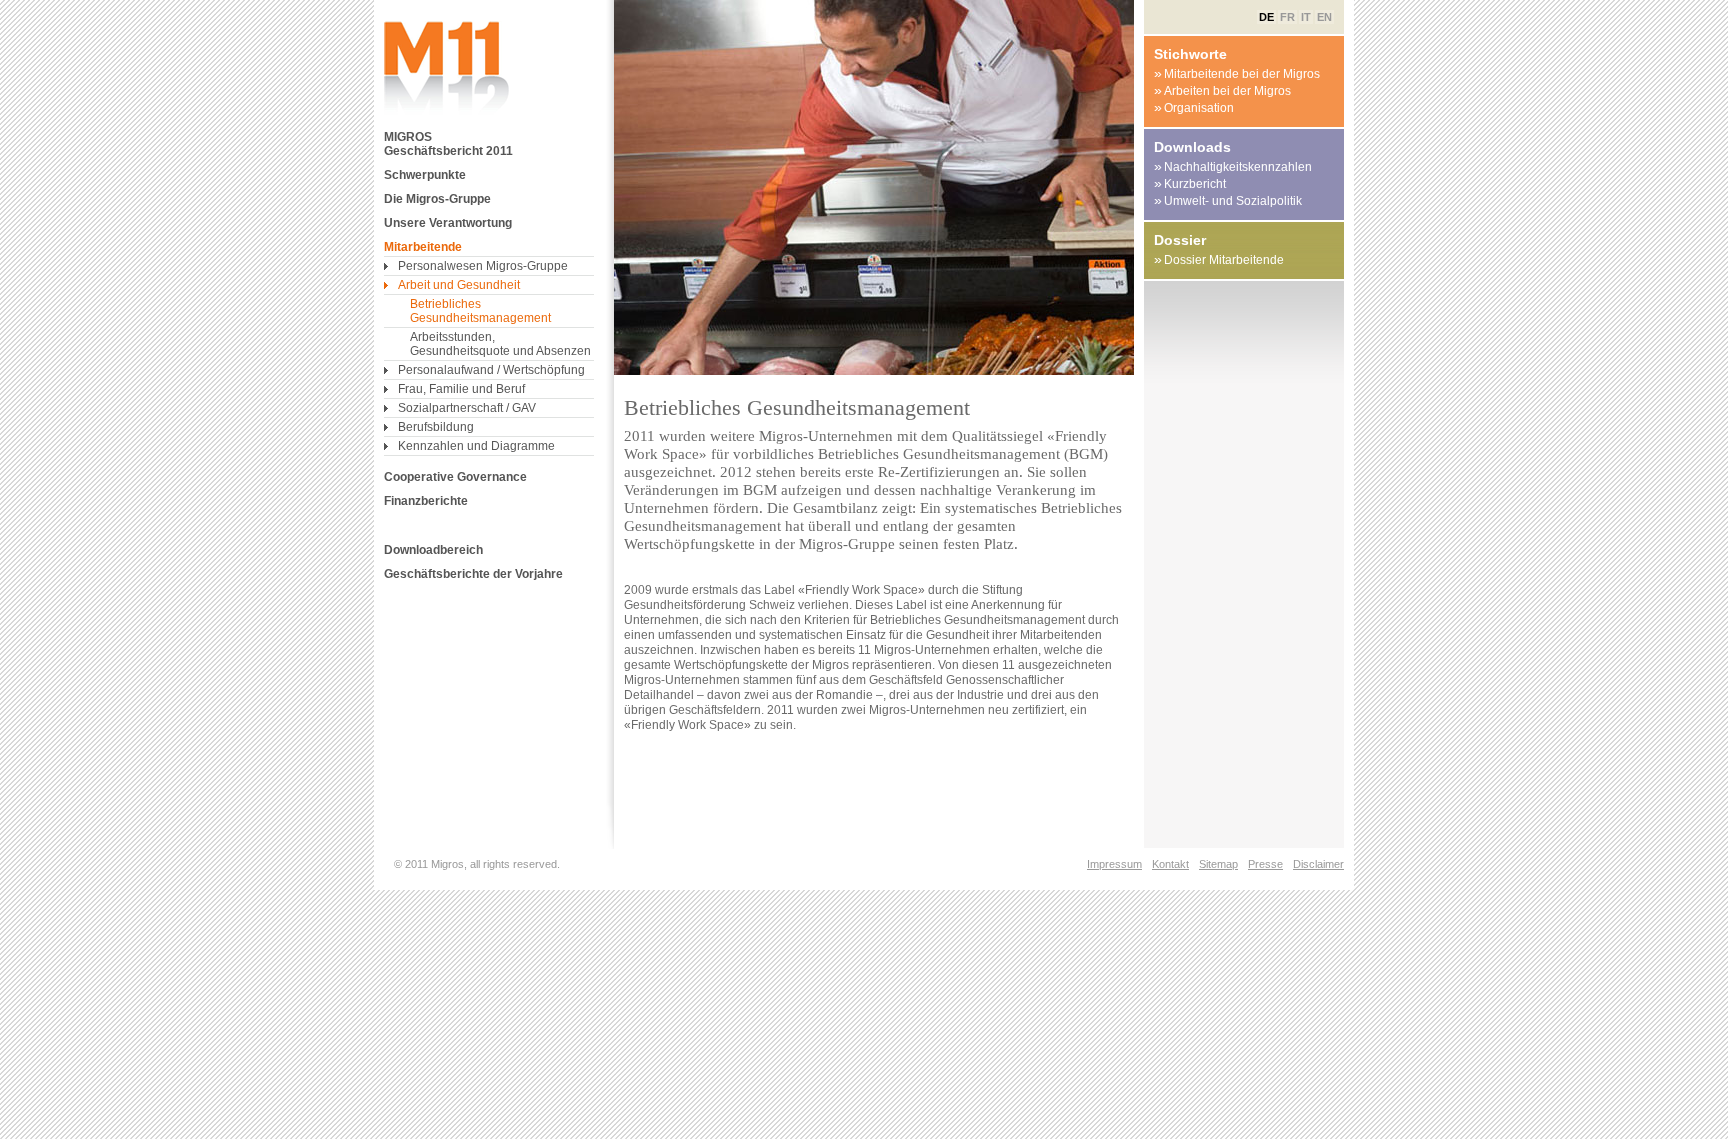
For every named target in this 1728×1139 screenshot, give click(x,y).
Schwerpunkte (425, 175)
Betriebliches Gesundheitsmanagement (480, 311)
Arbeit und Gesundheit (459, 285)
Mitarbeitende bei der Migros (1237, 73)
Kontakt (1170, 864)
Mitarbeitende (423, 247)
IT (1306, 17)
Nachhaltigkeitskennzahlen (1233, 166)
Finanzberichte (426, 501)
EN (1324, 17)
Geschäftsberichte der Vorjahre (473, 574)
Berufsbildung (436, 427)
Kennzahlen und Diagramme (476, 446)
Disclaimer (1318, 864)
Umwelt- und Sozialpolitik (1228, 200)
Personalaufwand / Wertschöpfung (491, 370)
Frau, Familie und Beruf (461, 389)
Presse (1265, 864)
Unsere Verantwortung (448, 223)
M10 (448, 68)
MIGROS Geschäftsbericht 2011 (448, 144)
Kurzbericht (1190, 183)
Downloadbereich (433, 550)
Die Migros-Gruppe (437, 199)
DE (1266, 17)
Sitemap (1218, 864)
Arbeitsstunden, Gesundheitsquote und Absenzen (500, 344)
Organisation (1194, 107)
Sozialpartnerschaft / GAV (467, 408)
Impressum (1114, 864)
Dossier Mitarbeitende (1219, 259)
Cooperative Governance (455, 477)
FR (1287, 17)
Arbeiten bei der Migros (1222, 90)
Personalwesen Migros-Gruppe (483, 266)
